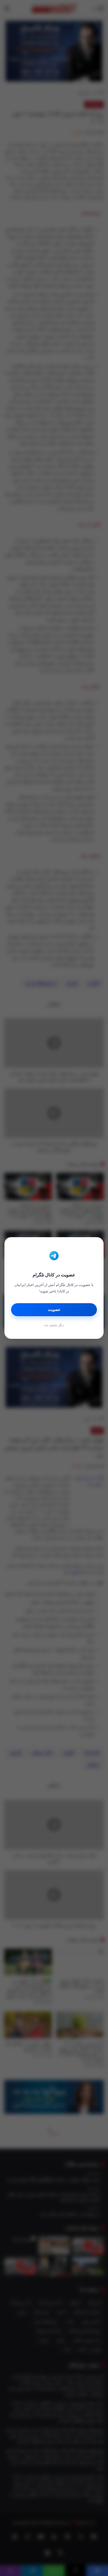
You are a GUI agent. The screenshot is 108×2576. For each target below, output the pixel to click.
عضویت (54, 1310)
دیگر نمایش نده (54, 1325)
